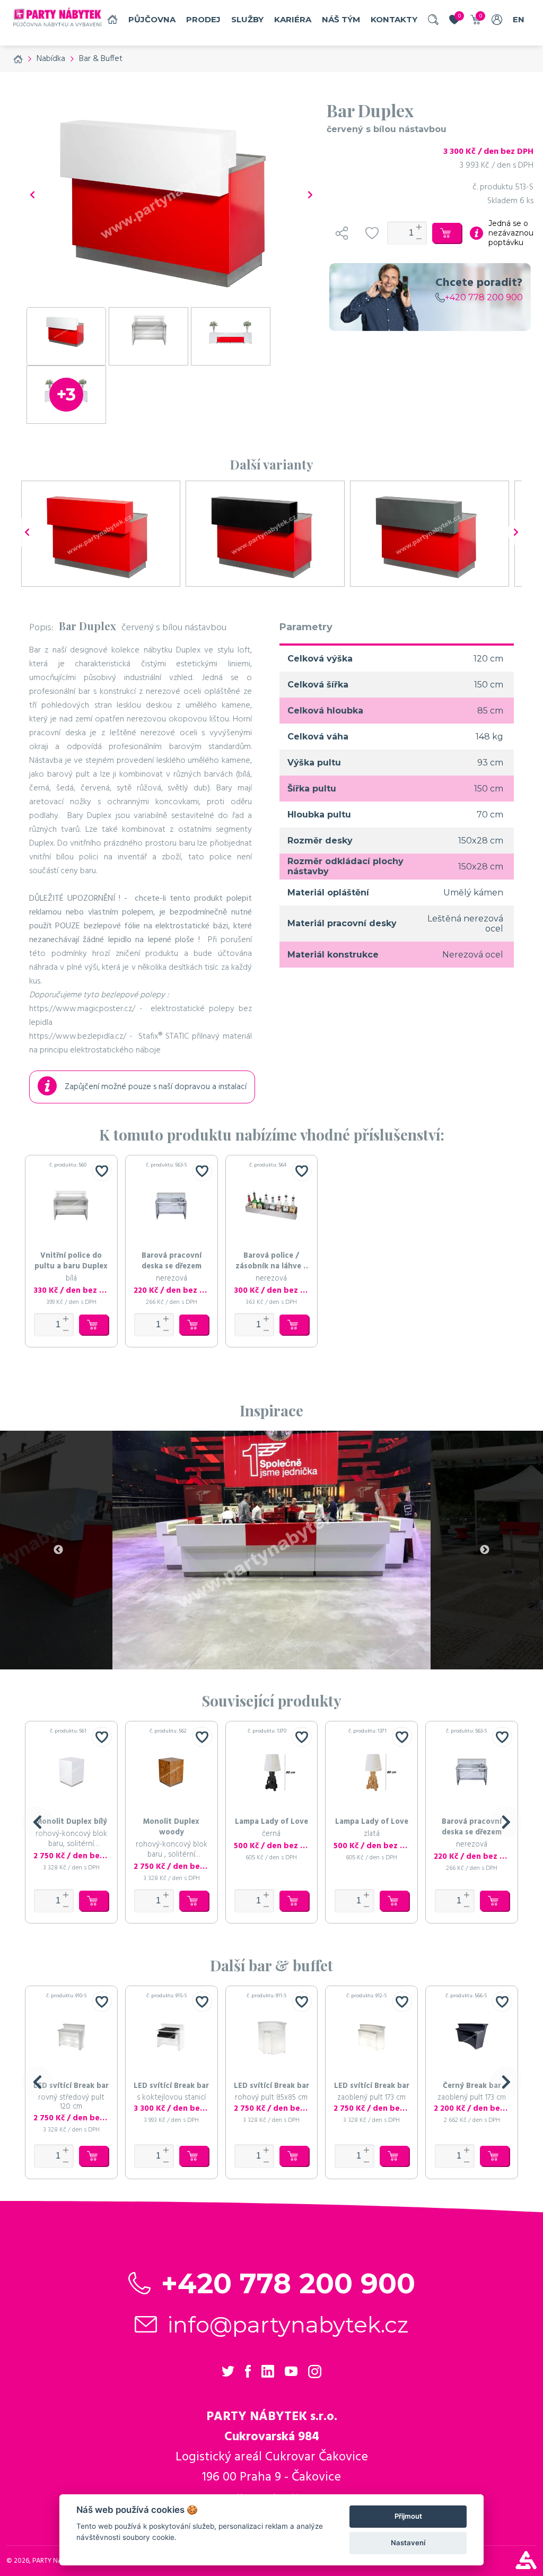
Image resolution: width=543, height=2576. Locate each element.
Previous (58, 1550)
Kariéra (293, 19)
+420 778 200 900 (484, 297)
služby (247, 19)
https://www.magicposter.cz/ (82, 1009)
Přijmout (408, 2516)
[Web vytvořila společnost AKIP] (526, 2566)
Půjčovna (152, 19)
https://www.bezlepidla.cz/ (78, 1037)
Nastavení (408, 2543)
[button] (37, 1822)
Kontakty (394, 19)
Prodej (203, 19)
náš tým (341, 19)
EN (519, 19)
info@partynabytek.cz (288, 2325)
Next (485, 1550)
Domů (112, 19)
